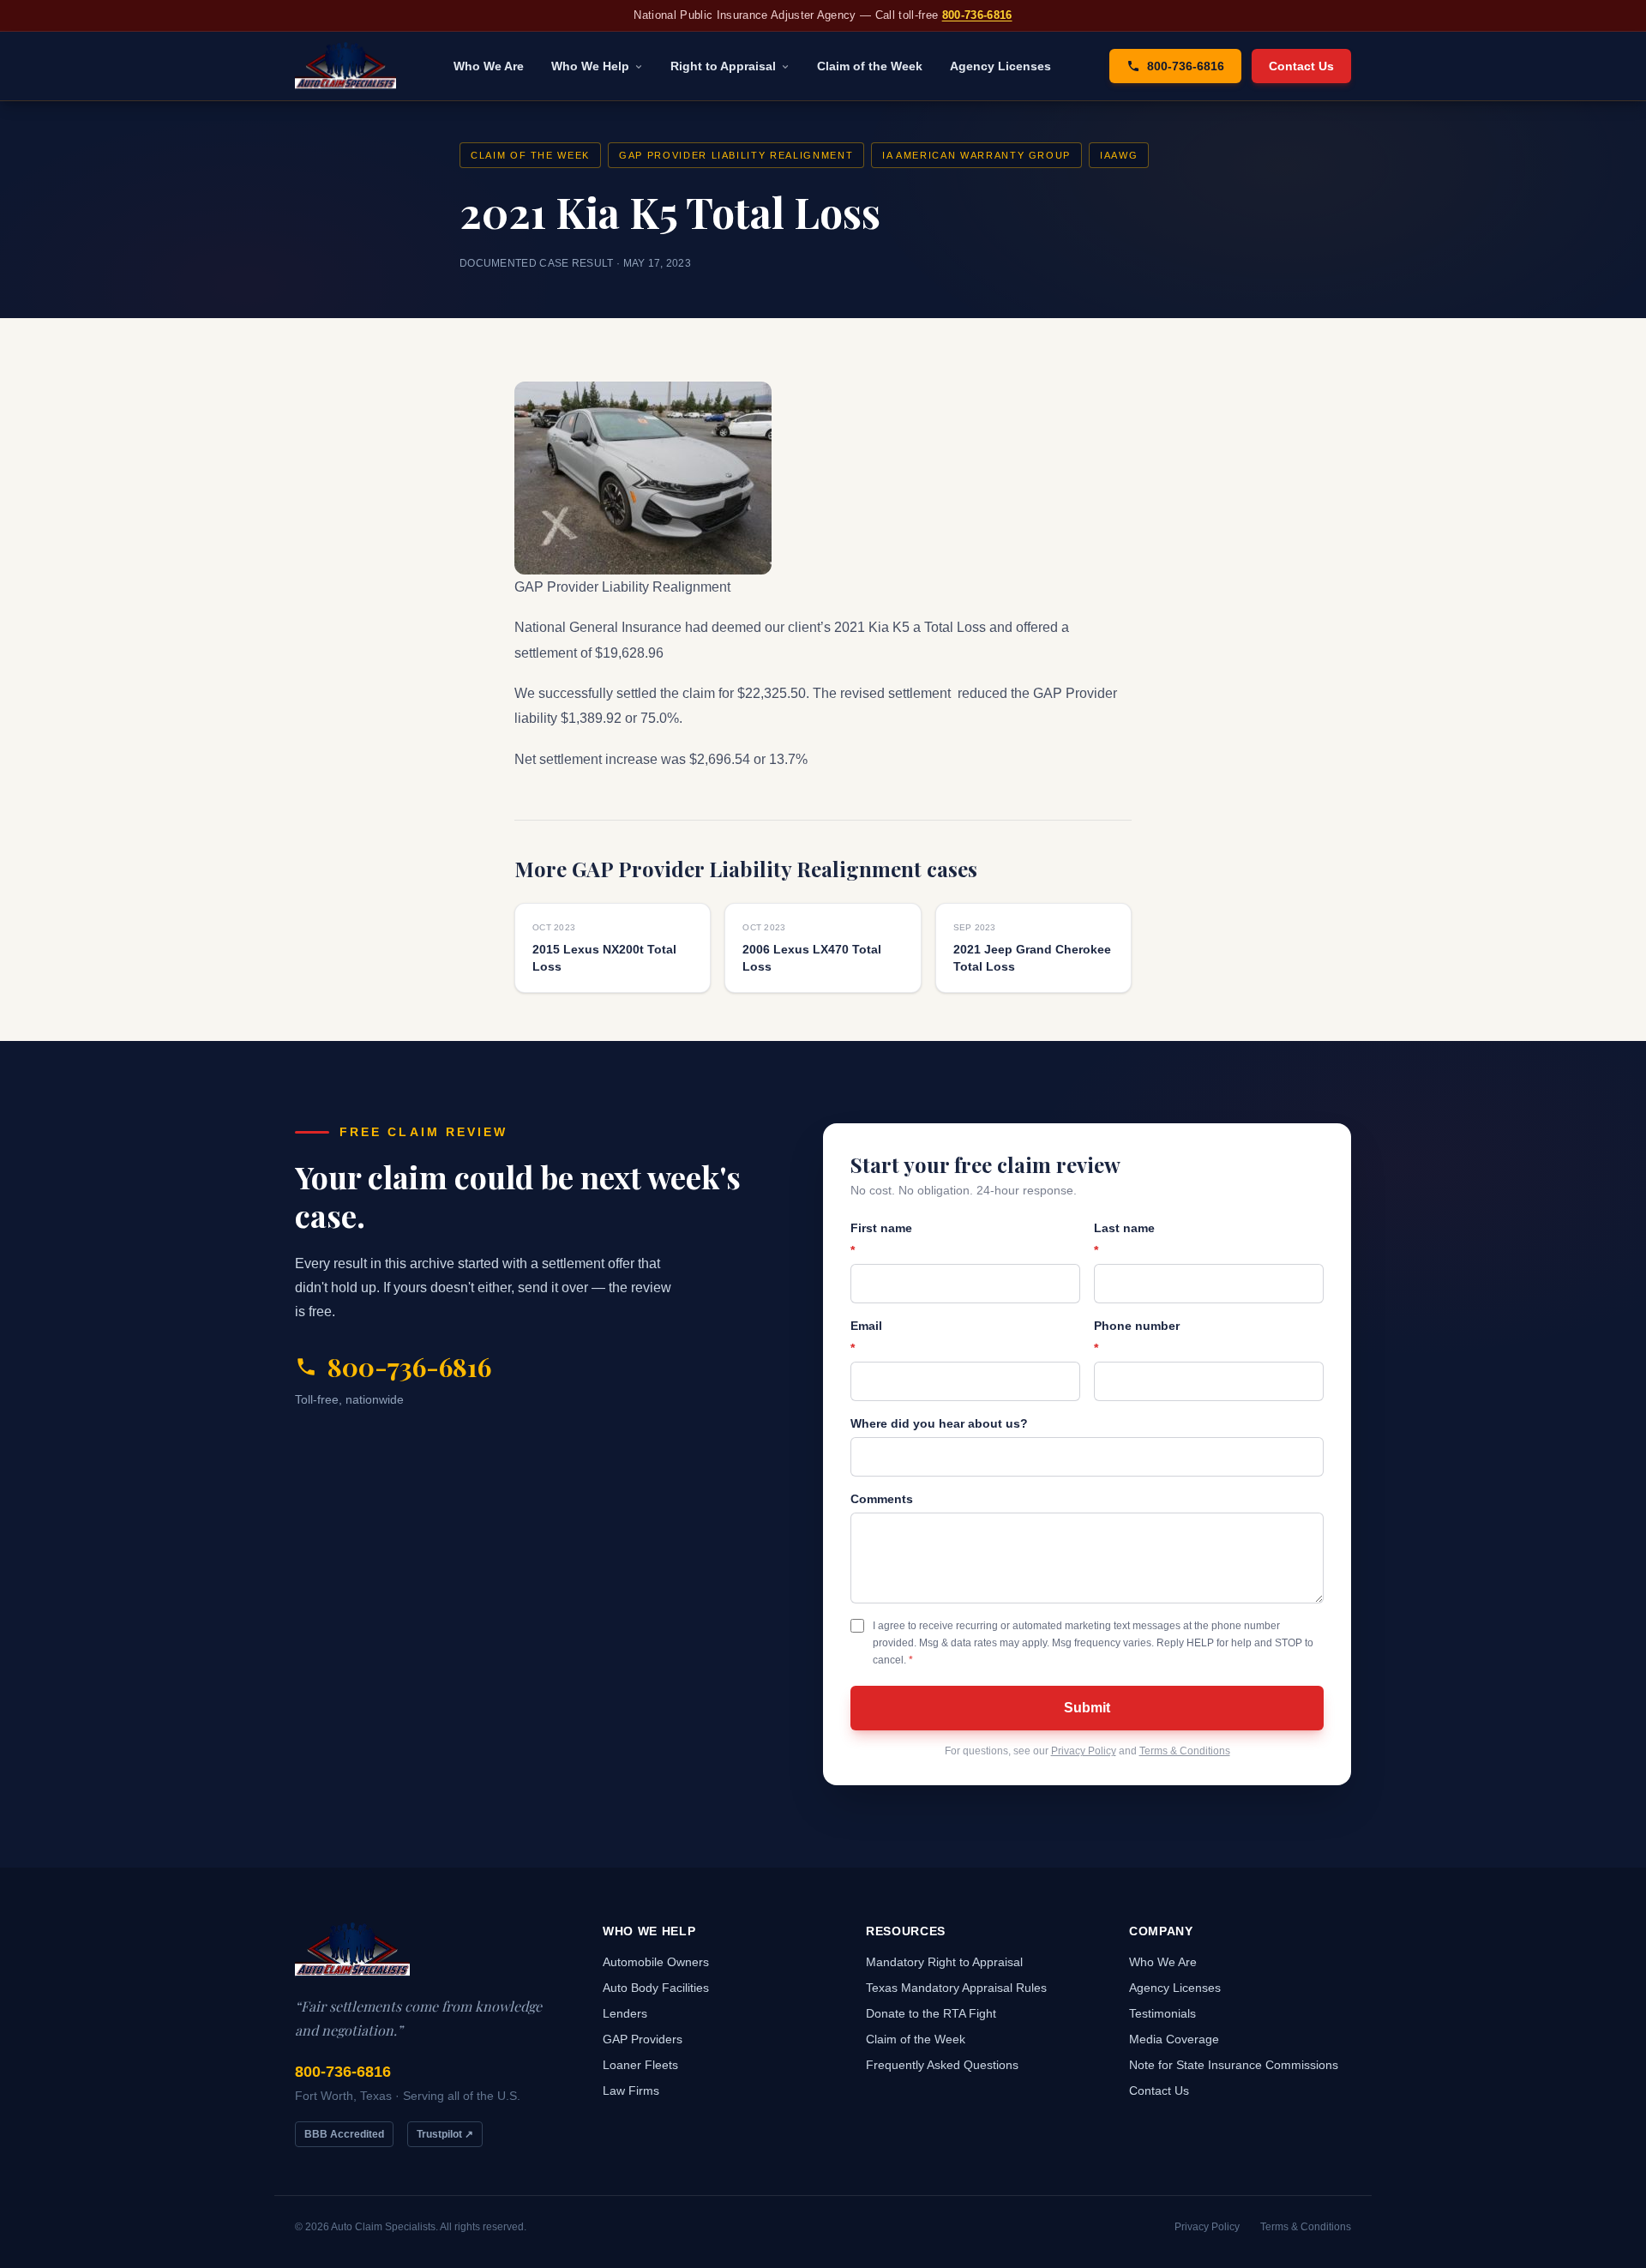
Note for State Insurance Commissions (1234, 2065)
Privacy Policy (1084, 1751)
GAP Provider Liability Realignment (736, 155)
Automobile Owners (656, 1962)
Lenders (625, 2013)
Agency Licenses (1000, 66)
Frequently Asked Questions (942, 2065)
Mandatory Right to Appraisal (944, 1962)
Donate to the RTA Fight (931, 2013)
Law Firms (631, 2091)
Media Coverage (1174, 2039)
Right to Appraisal (723, 66)
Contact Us (1301, 66)
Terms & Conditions (1185, 1751)
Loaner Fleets (640, 2065)
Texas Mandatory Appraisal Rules (956, 1988)
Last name (1124, 1239)
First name (881, 1239)
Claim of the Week (870, 66)
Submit (1087, 1708)
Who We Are (489, 66)
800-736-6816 (977, 15)
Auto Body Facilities (656, 1988)
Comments (882, 1499)
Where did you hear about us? (939, 1423)
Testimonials (1162, 2013)
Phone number (1137, 1337)
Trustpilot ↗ (445, 2134)
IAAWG (1119, 155)
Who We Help (590, 66)
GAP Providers (643, 2039)
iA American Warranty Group (976, 155)
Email (866, 1337)
